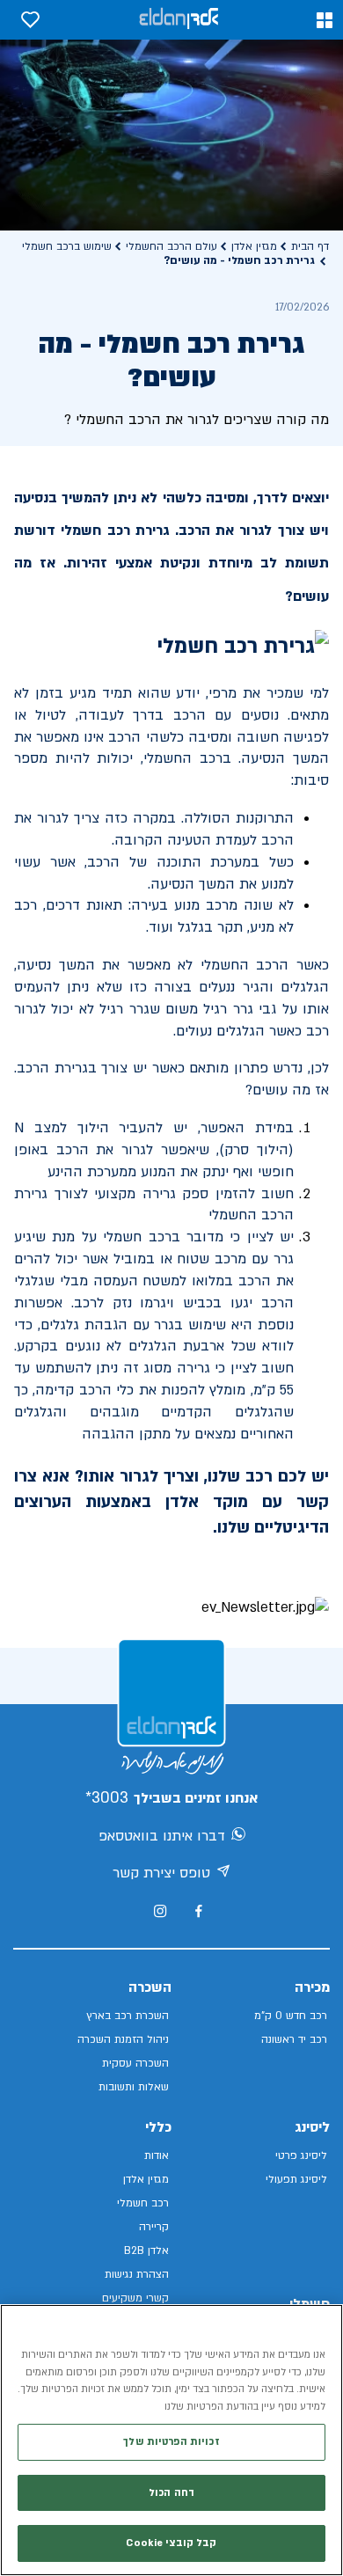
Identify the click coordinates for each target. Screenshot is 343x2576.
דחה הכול (171, 2493)
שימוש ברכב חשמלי (67, 246)
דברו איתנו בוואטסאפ (162, 1836)
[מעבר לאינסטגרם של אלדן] (160, 1911)
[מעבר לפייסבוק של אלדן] (198, 1911)
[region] (171, 2440)
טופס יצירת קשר (161, 1873)
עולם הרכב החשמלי (171, 246)
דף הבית (310, 246)
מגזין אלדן (254, 246)
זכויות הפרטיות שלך (171, 2442)
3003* (107, 1798)
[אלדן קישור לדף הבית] (179, 20)
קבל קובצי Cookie (171, 2543)
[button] (325, 20)
